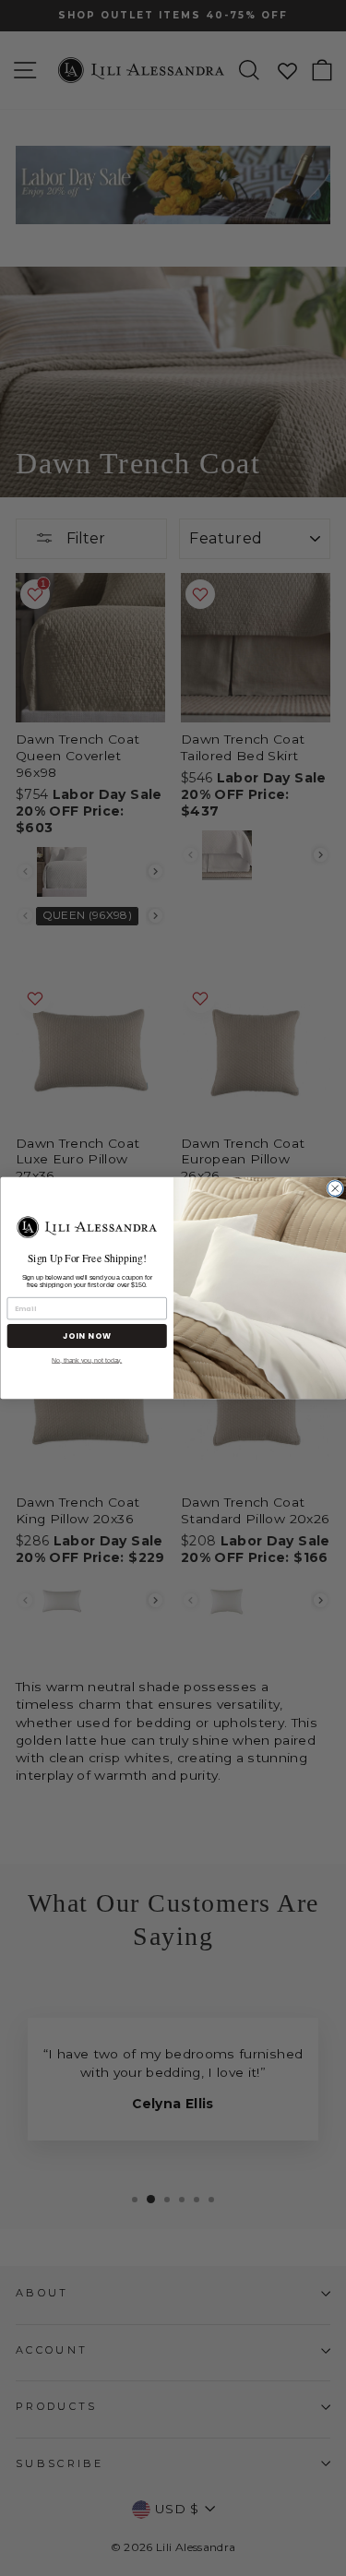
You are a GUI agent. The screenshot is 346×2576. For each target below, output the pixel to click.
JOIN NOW (86, 1336)
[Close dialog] (334, 1189)
